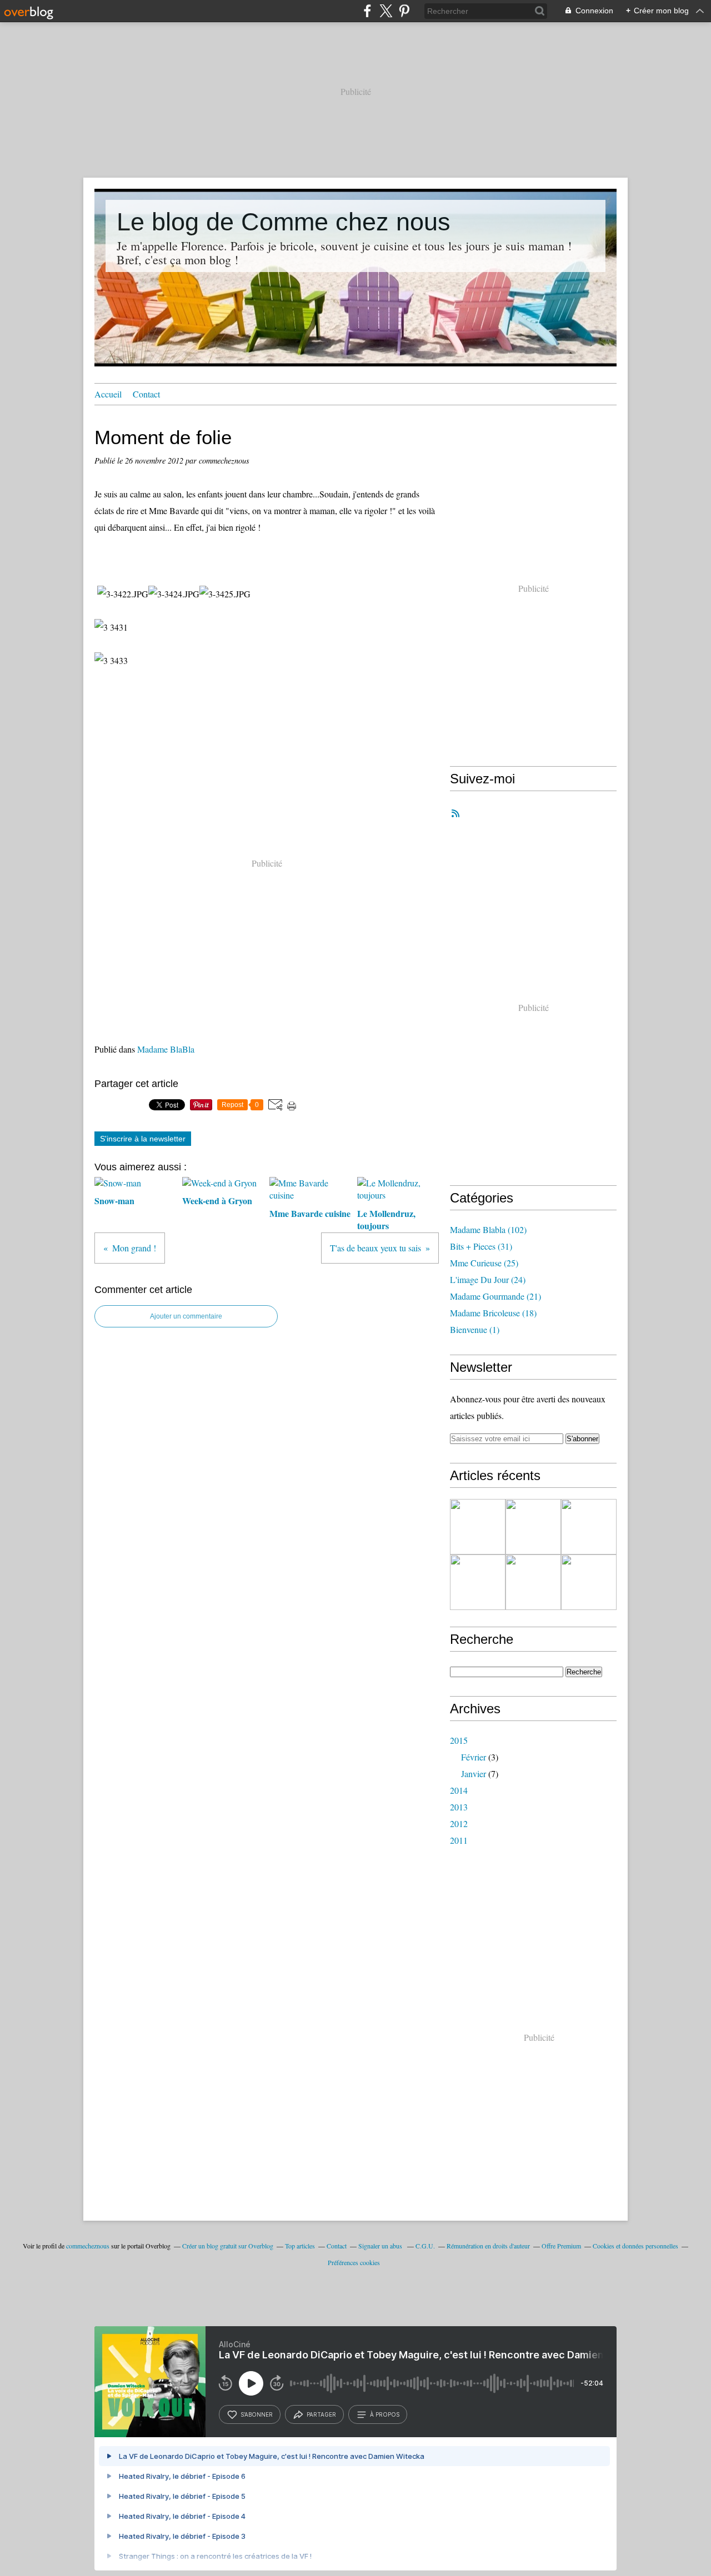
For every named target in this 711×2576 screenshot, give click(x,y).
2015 (459, 1740)
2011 (459, 1840)
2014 (459, 1790)
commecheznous (88, 2246)
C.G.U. (425, 2246)
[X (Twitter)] (386, 11)
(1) (475, 1329)
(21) (495, 1296)
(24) (488, 1279)
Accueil (108, 394)
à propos (385, 2414)
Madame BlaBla (166, 1049)
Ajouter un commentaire (186, 1316)
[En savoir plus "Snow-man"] (589, 1527)
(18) (493, 1313)
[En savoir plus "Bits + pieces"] (478, 1527)
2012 (459, 1823)
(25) (484, 1263)
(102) (488, 1229)
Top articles (300, 2246)
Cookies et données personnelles (635, 2246)
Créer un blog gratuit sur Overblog (228, 2246)
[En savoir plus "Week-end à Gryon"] (478, 1582)
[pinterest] (404, 11)
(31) (481, 1246)
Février (474, 1757)
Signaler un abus (381, 2246)
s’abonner (257, 2414)
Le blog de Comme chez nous (284, 222)
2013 (459, 1807)
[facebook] (367, 11)
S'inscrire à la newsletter (143, 1139)
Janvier (474, 1773)
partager (321, 2414)
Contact (146, 394)
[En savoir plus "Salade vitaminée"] (533, 1527)
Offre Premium (561, 2246)
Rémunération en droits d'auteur (488, 2246)
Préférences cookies (354, 2262)
